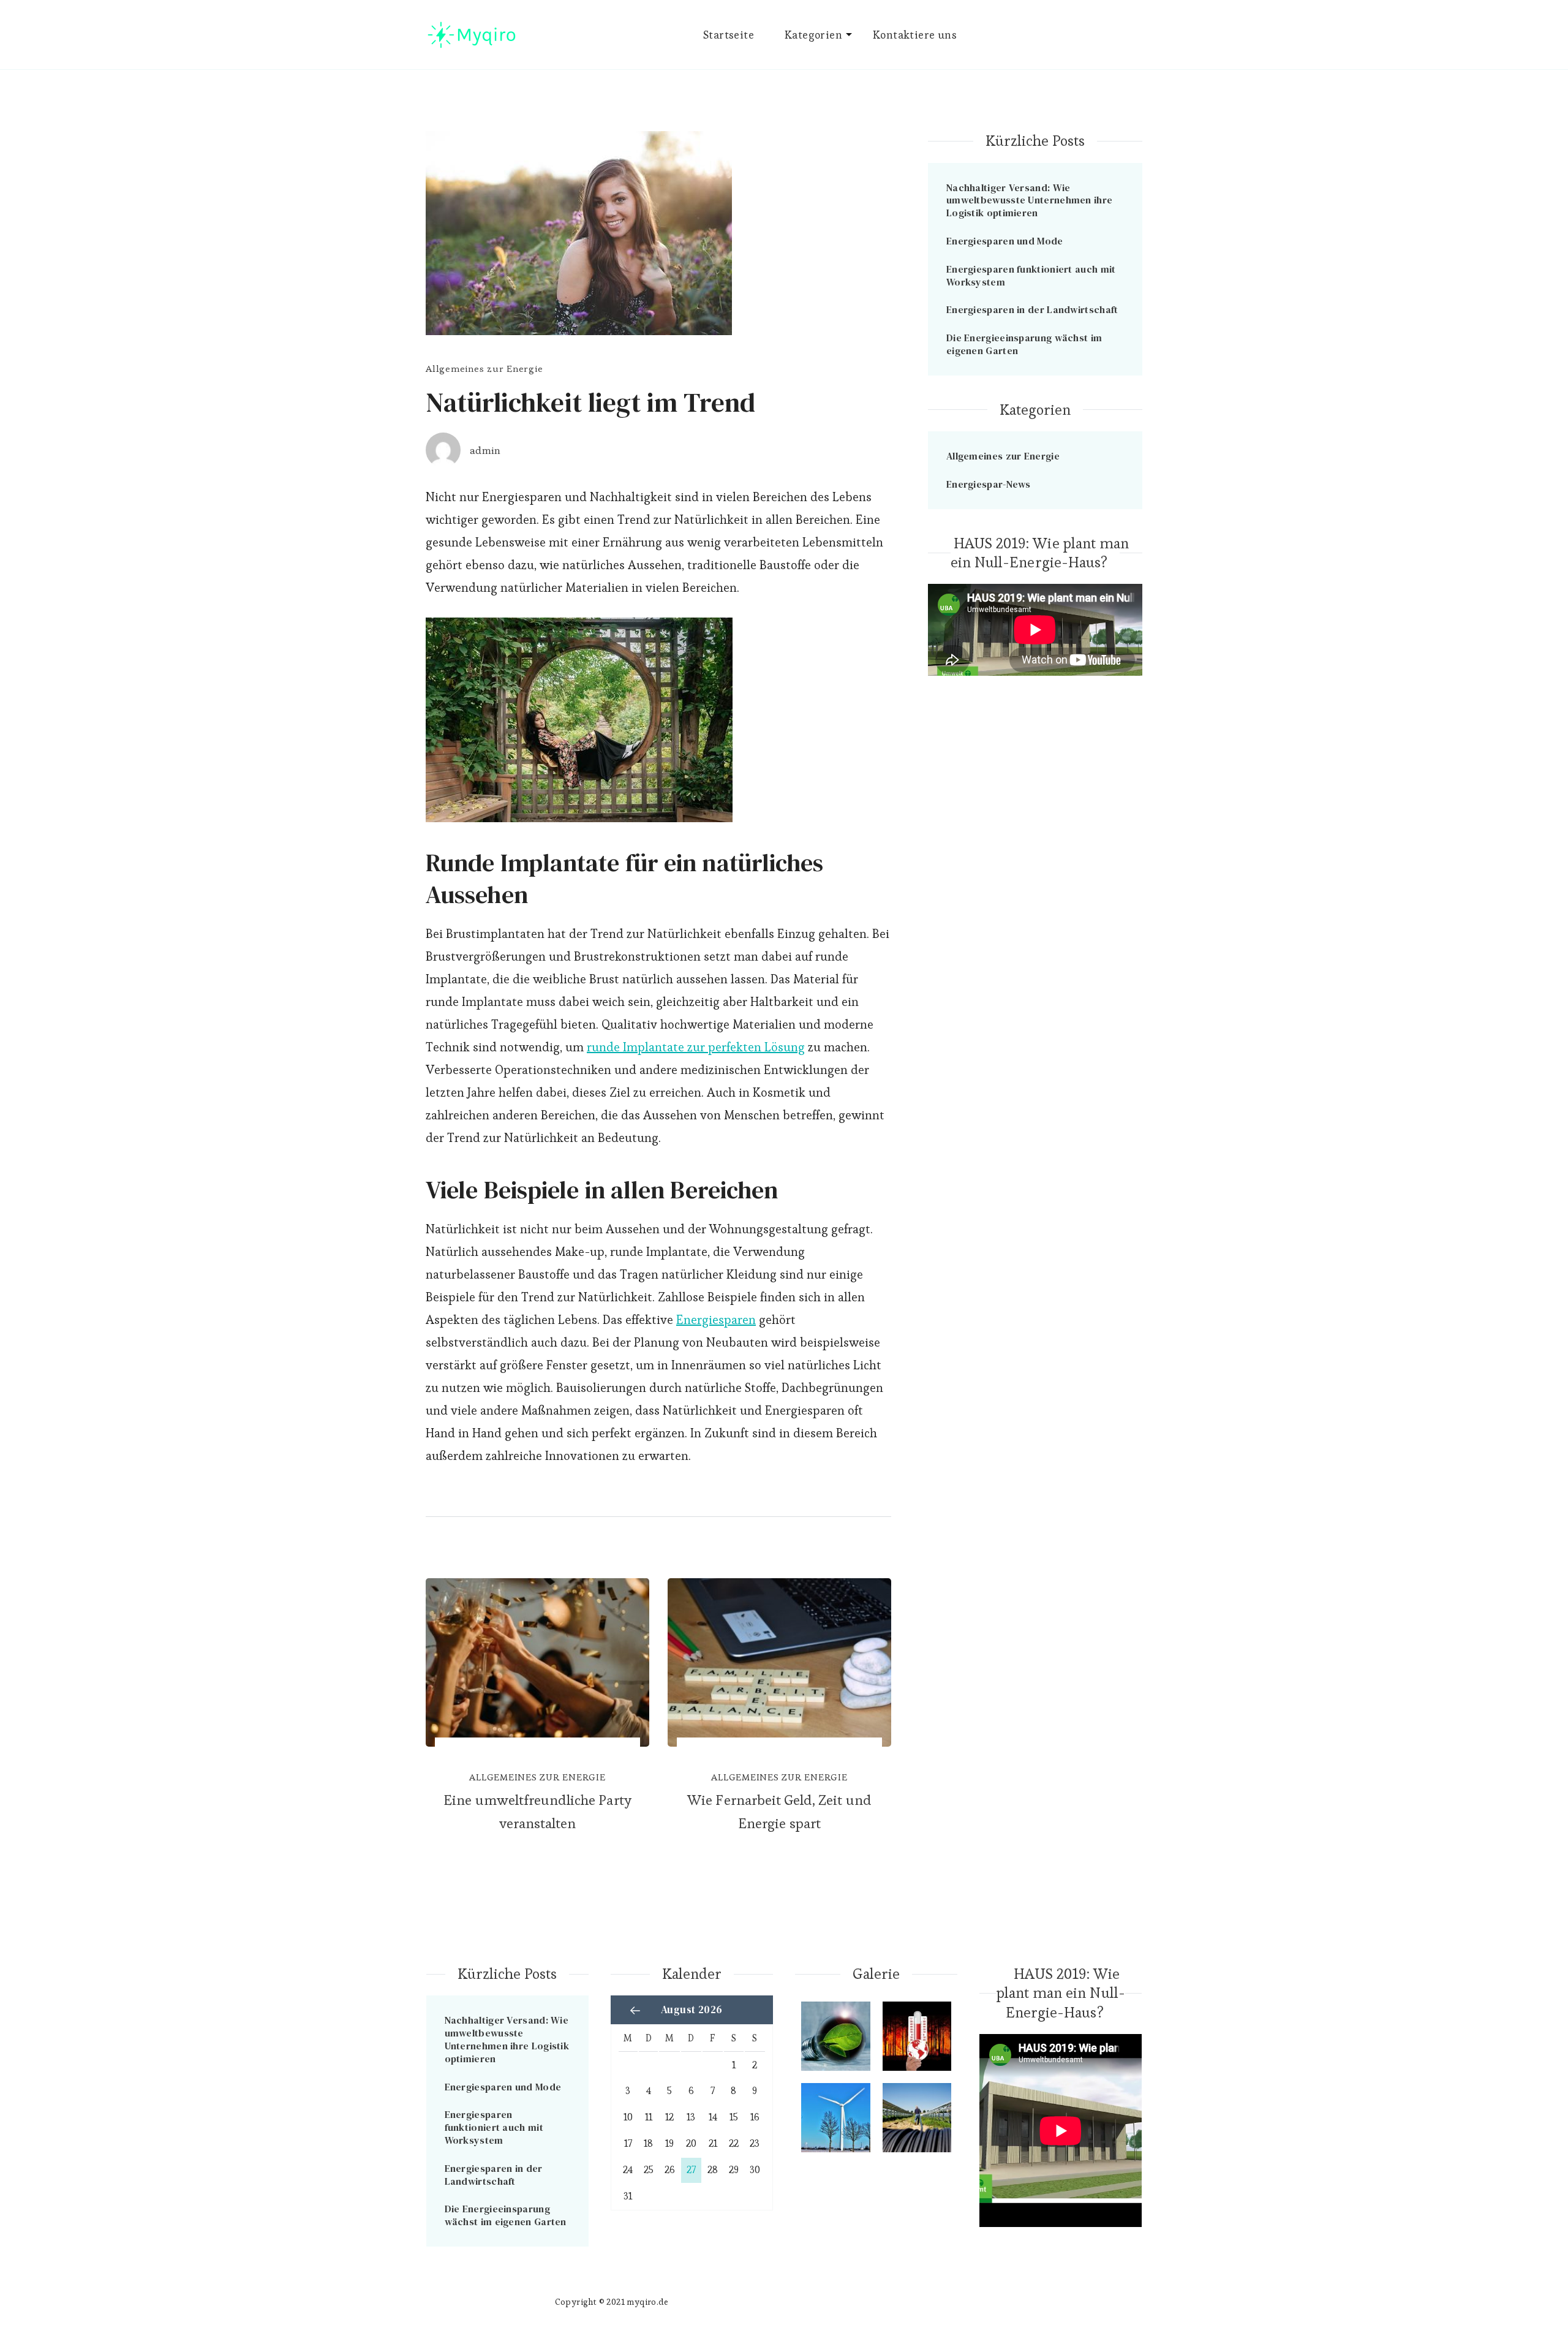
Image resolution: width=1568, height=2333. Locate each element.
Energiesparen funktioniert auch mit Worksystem (1031, 275)
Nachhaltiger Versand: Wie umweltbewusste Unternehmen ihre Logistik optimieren (1029, 200)
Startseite (729, 35)
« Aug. (635, 2010)
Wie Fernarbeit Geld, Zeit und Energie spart (779, 1812)
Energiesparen (716, 1320)
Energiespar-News (989, 484)
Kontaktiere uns (915, 35)
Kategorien (813, 35)
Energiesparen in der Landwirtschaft (1032, 309)
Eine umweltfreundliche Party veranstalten (537, 1812)
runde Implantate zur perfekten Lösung (696, 1047)
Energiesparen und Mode (1005, 241)
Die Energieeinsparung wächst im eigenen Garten (1024, 344)
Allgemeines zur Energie (484, 369)
